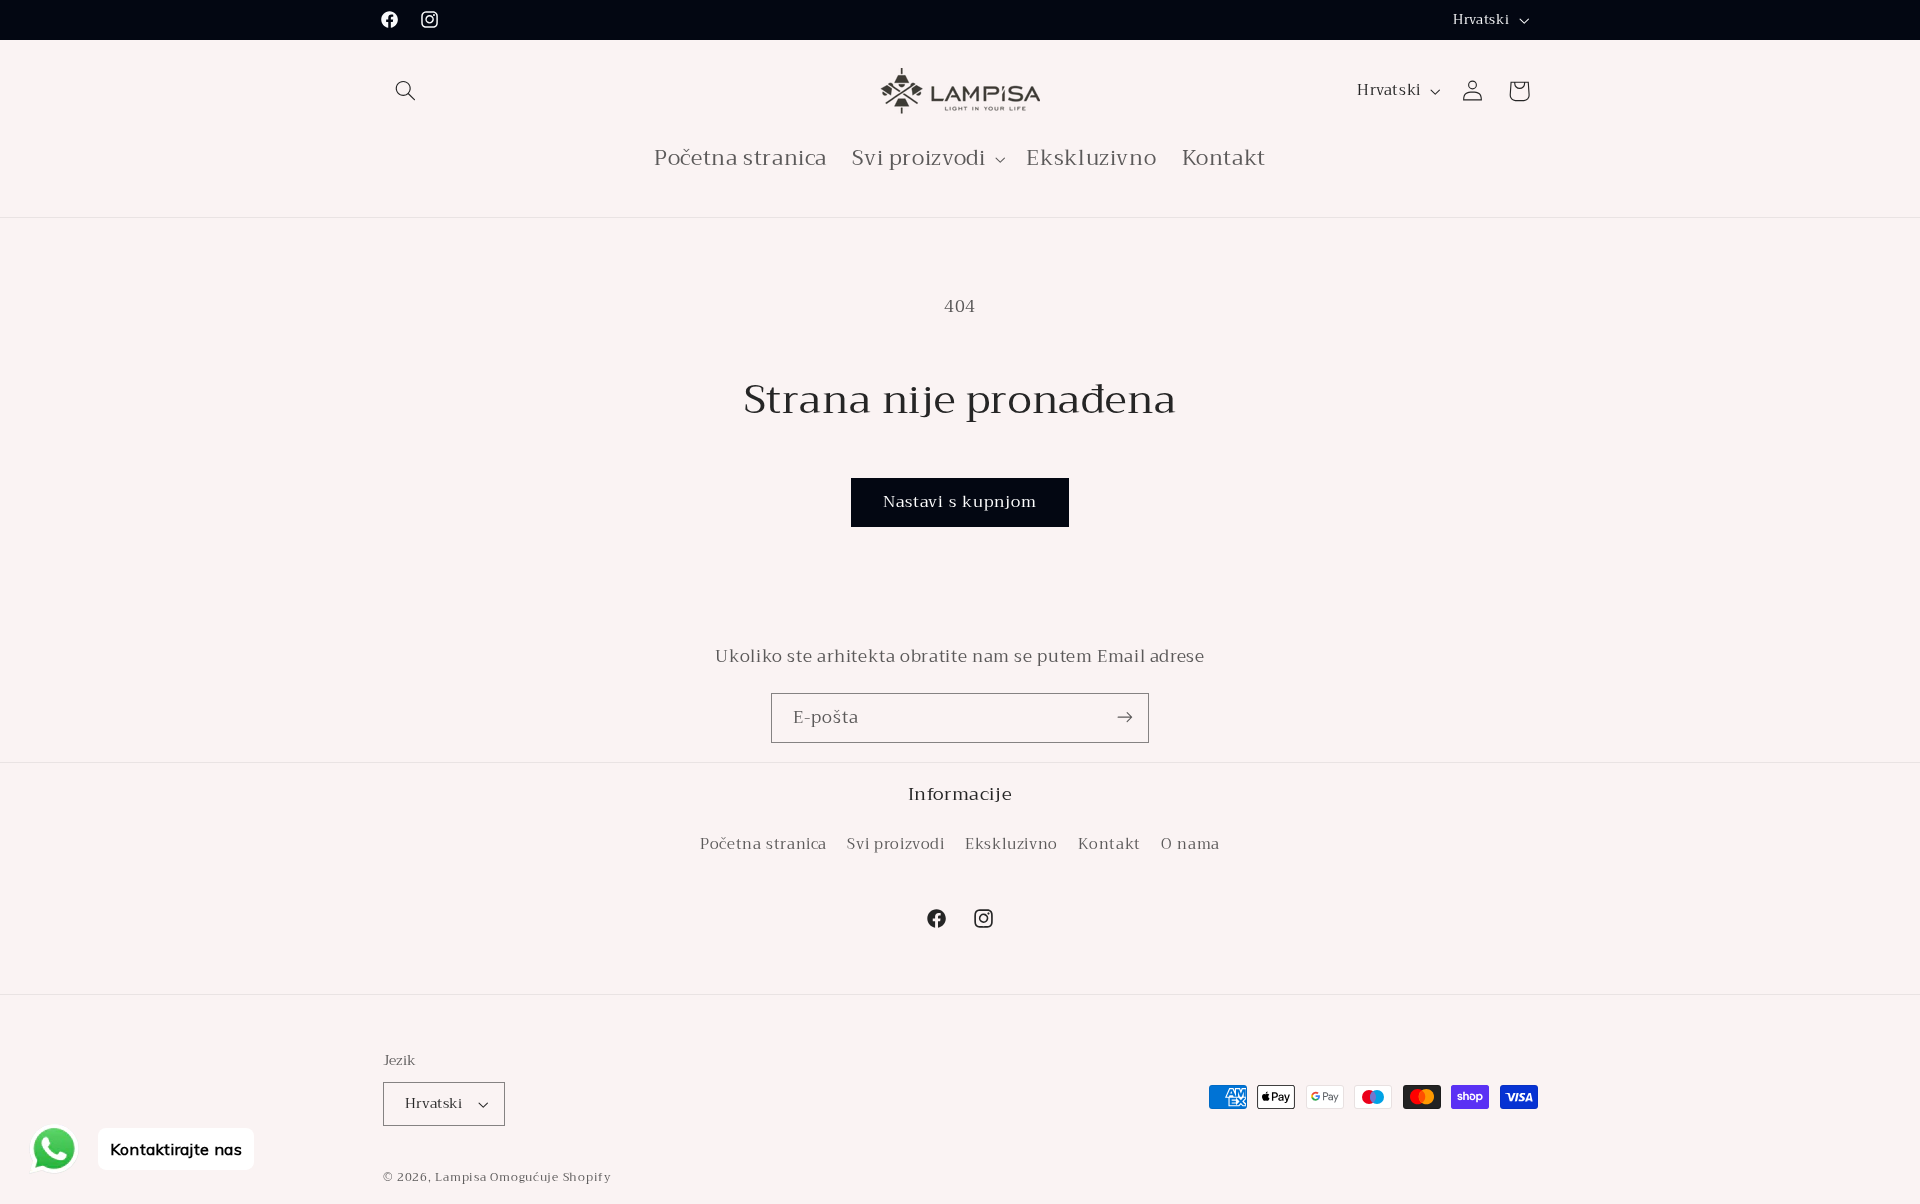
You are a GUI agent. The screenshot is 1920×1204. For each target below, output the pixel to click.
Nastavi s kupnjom (960, 501)
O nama (1190, 844)
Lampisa (460, 1177)
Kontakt (1109, 844)
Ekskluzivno (1011, 844)
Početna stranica (763, 844)
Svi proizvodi (895, 844)
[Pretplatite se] (1125, 717)
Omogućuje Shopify (551, 1177)
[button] (406, 91)
